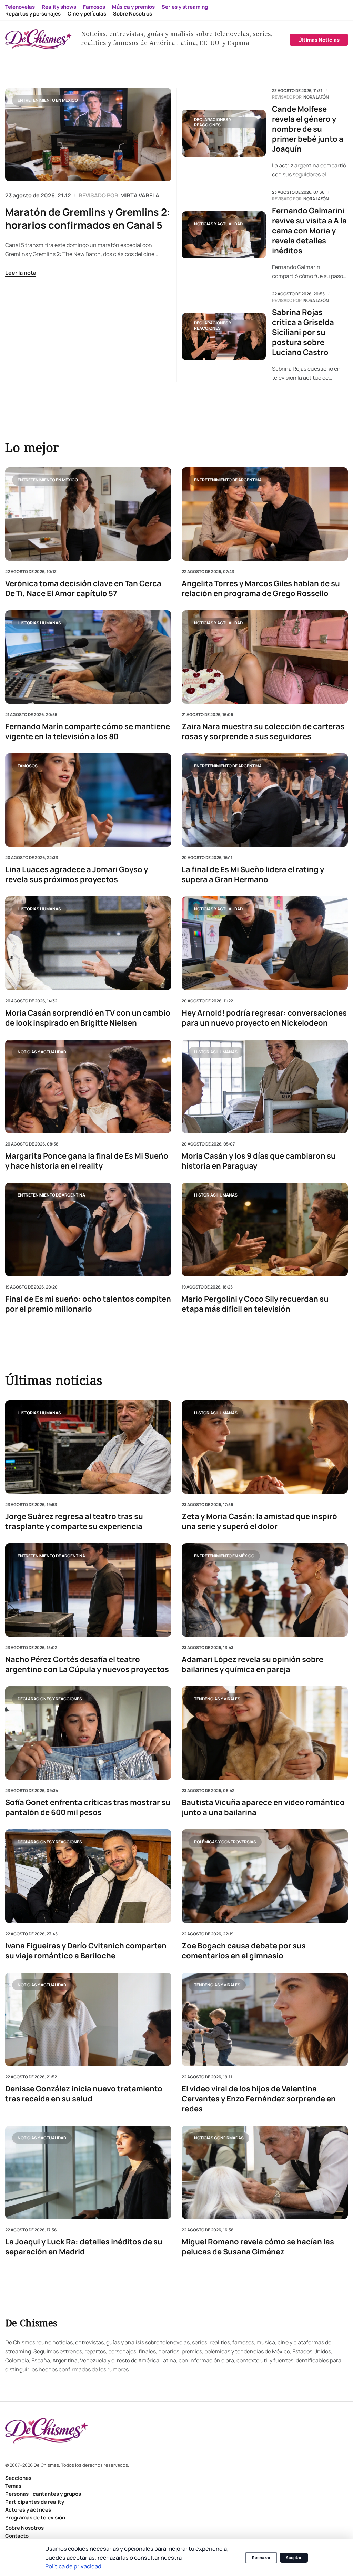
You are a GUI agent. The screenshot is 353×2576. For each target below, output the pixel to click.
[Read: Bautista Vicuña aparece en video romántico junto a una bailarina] (265, 1733)
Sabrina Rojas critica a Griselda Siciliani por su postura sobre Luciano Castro (303, 332)
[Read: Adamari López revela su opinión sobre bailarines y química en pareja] (265, 1590)
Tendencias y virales (217, 1699)
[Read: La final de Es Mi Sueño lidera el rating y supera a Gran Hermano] (265, 800)
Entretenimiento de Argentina (228, 480)
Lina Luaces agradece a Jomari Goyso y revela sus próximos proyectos (77, 875)
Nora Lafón (316, 97)
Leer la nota (21, 273)
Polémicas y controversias (225, 1842)
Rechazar (261, 2558)
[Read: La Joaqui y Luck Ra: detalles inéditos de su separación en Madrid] (88, 2172)
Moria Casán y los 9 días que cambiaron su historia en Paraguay (259, 1161)
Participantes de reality (35, 2502)
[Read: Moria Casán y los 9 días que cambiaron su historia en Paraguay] (265, 1086)
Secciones (18, 2478)
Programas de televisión (35, 2518)
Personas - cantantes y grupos (43, 2494)
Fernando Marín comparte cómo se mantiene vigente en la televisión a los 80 (88, 732)
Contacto (17, 2536)
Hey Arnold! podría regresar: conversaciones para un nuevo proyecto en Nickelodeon (264, 1018)
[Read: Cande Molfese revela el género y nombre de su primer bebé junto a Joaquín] (224, 133)
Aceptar (294, 2558)
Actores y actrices (28, 2510)
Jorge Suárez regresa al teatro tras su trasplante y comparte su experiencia (74, 1522)
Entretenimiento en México (48, 100)
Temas (13, 2486)
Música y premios (133, 7)
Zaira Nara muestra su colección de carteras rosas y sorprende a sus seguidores (263, 732)
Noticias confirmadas (219, 2138)
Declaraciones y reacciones (213, 122)
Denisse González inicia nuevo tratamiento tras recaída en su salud (84, 2094)
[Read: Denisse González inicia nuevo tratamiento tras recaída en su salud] (88, 2019)
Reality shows (59, 7)
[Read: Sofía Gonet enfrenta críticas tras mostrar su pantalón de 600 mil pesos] (88, 1733)
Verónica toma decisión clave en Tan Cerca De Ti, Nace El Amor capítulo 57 (83, 589)
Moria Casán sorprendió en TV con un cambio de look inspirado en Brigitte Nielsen (88, 1018)
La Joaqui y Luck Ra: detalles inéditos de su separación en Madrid (84, 2247)
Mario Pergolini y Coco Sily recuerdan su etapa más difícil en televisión (255, 1304)
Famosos (94, 7)
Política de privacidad (73, 2566)
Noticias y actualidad (218, 224)
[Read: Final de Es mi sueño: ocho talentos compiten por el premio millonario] (88, 1229)
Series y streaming (185, 7)
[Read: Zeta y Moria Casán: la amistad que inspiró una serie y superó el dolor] (265, 1447)
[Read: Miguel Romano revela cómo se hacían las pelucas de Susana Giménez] (265, 2172)
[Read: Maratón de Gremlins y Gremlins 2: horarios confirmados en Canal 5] (88, 135)
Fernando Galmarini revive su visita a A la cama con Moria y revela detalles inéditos (309, 231)
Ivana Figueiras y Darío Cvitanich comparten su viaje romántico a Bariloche (86, 1951)
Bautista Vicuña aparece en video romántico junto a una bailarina (263, 1808)
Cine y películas (87, 14)
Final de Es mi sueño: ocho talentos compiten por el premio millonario (88, 1304)
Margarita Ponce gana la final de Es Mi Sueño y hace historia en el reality (87, 1161)
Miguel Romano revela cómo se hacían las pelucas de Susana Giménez (258, 2247)
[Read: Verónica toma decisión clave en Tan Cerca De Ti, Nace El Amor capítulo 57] (88, 514)
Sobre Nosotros (133, 14)
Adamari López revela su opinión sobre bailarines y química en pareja (253, 1665)
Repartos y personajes (33, 14)
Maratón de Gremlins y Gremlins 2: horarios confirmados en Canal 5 (88, 218)
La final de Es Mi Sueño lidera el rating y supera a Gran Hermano (253, 875)
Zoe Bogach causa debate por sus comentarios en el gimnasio (244, 1951)
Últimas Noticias (319, 40)
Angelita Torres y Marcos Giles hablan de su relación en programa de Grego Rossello (261, 589)
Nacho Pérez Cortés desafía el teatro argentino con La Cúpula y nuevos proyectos (87, 1665)
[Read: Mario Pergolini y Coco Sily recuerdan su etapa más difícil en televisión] (265, 1229)
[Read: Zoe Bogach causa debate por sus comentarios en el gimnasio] (265, 1876)
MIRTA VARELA (140, 195)
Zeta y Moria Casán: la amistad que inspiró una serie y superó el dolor (259, 1522)
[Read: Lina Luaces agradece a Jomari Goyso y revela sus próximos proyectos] (88, 800)
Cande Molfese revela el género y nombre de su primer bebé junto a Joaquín (308, 129)
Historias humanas (39, 623)
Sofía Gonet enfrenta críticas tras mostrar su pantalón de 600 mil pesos (88, 1808)
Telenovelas (20, 7)
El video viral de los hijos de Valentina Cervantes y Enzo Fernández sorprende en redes (259, 2099)
